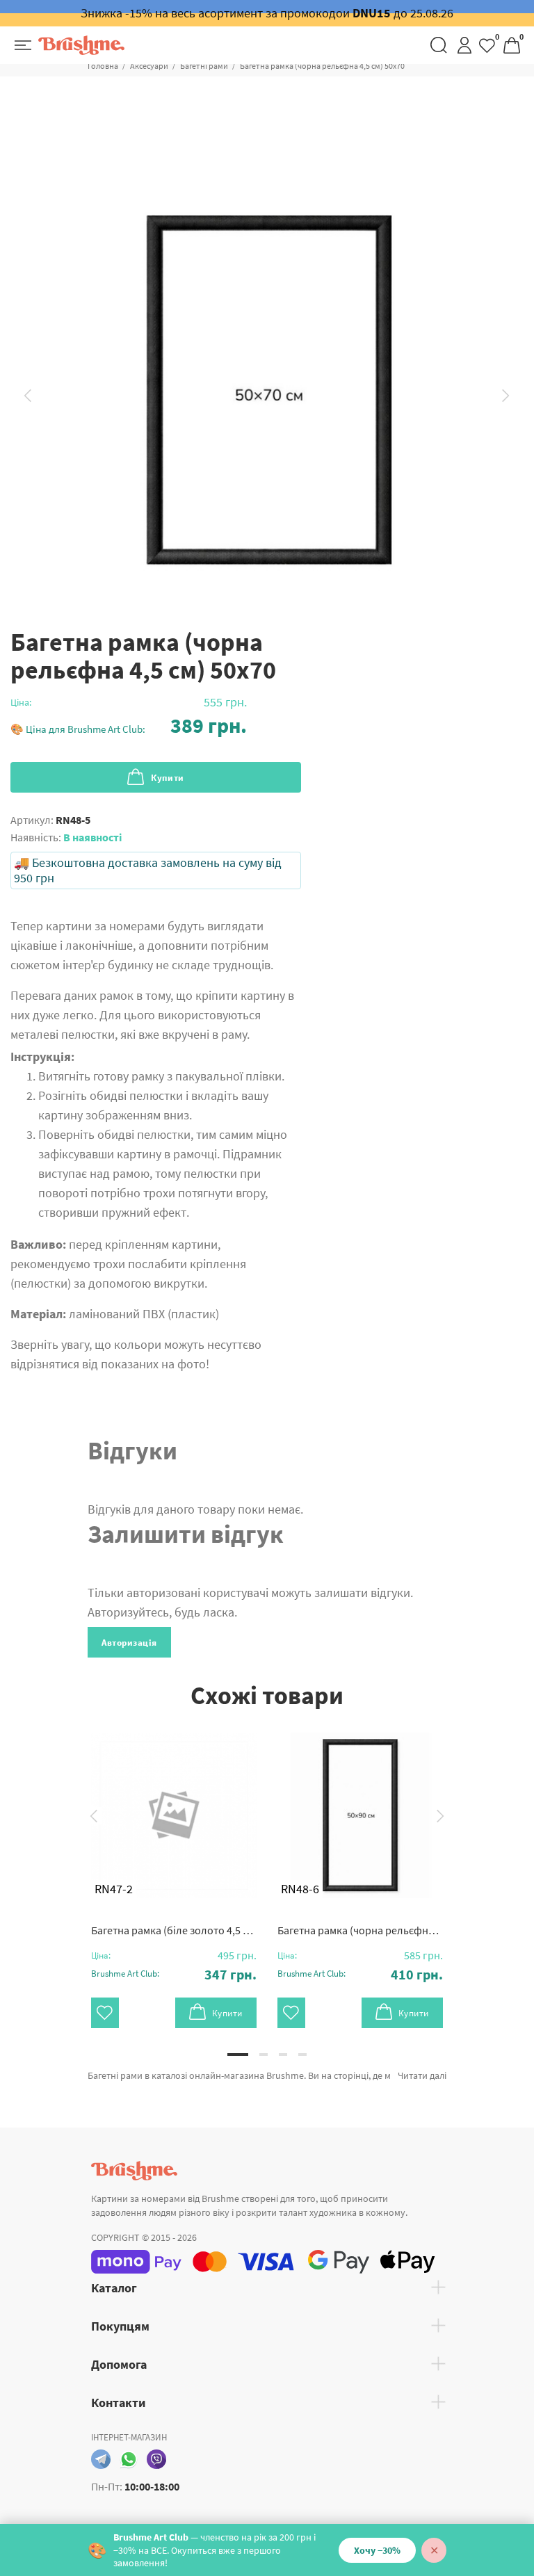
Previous (28, 396)
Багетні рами (204, 66)
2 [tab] (264, 2055)
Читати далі (422, 2075)
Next (506, 396)
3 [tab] (283, 2055)
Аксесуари (149, 66)
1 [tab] (238, 2055)
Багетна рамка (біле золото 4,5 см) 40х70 (174, 1930)
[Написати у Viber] (156, 2459)
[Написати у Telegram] (101, 2459)
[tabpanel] (174, 1866)
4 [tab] (302, 2055)
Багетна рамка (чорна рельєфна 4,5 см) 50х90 (360, 1930)
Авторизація (129, 1643)
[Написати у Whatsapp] (129, 2459)
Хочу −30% (377, 2550)
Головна (103, 66)
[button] (129, 726)
